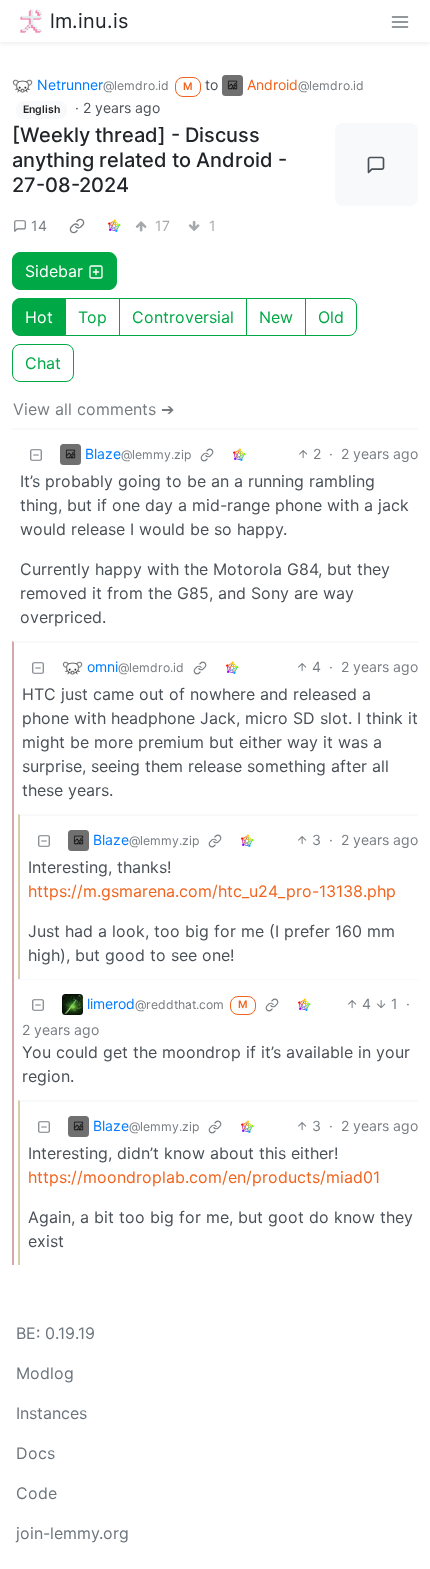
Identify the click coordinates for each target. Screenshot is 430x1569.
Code (36, 1493)
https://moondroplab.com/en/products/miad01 (204, 1177)
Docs (35, 1453)
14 (39, 225)
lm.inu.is (89, 21)
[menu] (400, 21)
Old (331, 317)
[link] (77, 225)
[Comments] (377, 165)
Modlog (45, 1373)
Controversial (183, 317)
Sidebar (54, 271)
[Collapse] (36, 453)
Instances (51, 1413)
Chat (43, 363)
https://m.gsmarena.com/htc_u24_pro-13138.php (212, 891)
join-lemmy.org (72, 1533)
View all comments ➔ (93, 409)
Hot (39, 317)
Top (92, 317)
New (276, 317)
